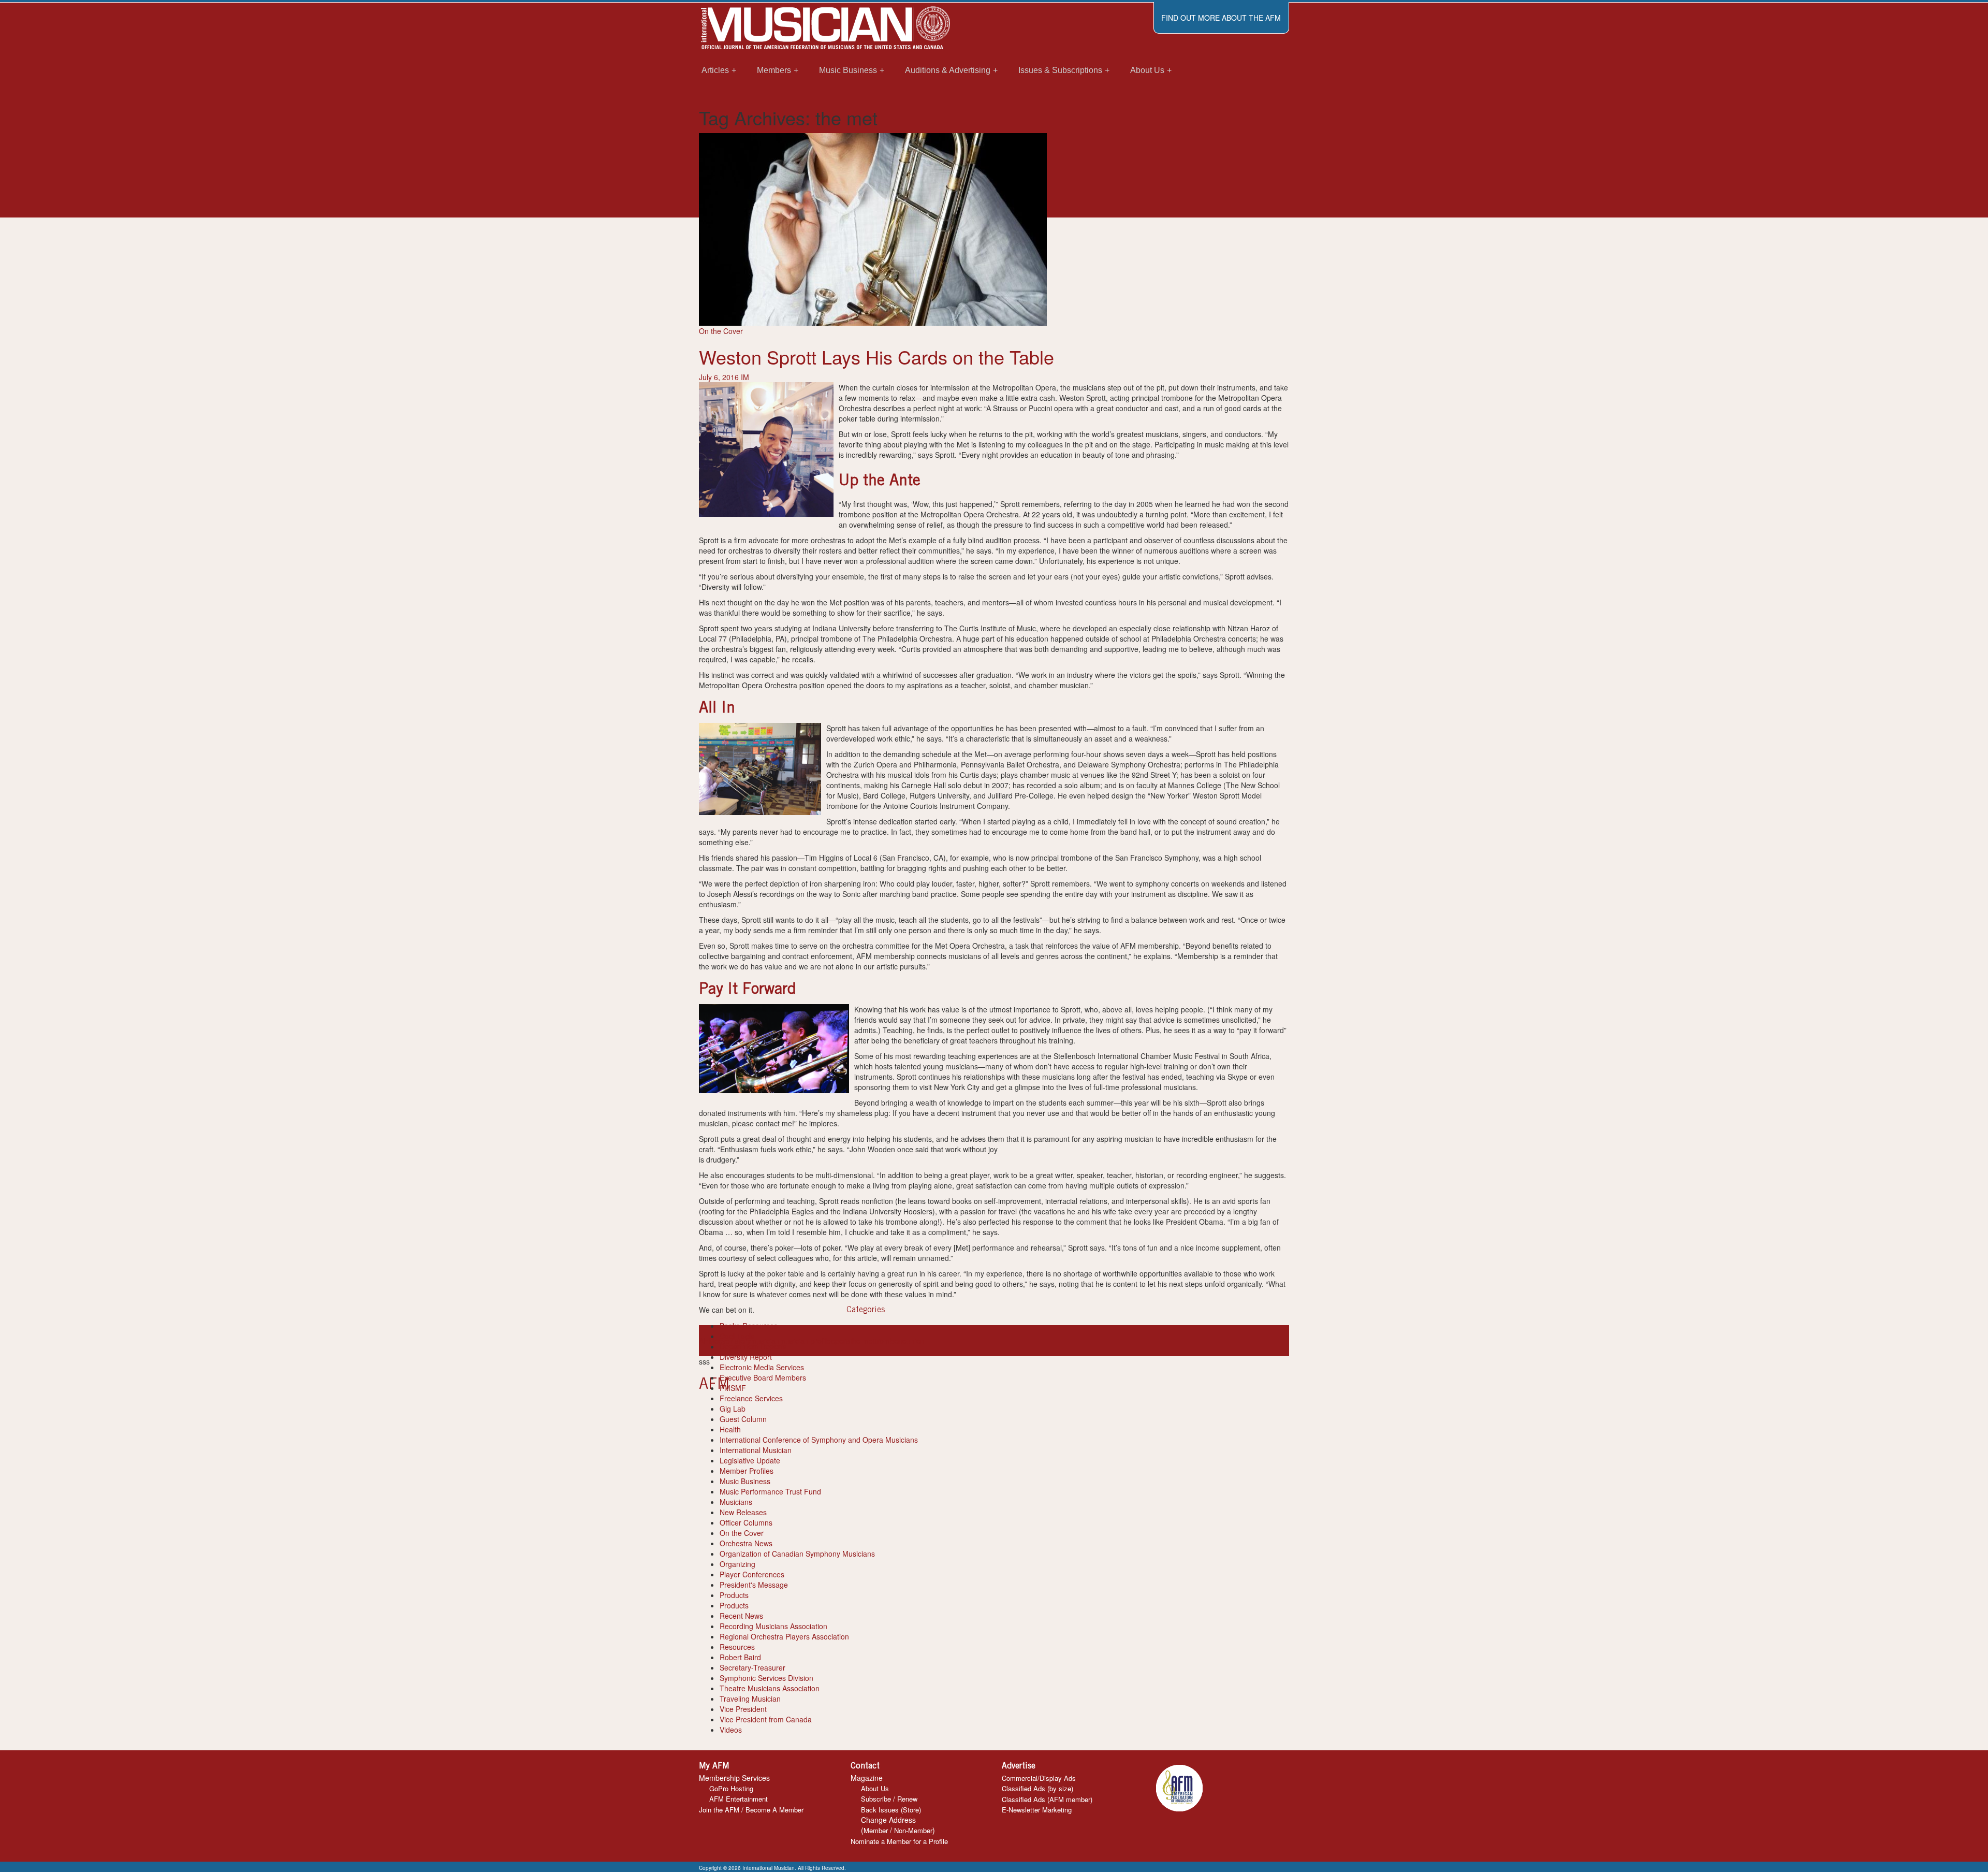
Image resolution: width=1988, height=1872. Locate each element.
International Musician (756, 1450)
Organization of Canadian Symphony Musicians (797, 1554)
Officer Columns (746, 1522)
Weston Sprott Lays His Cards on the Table (876, 357)
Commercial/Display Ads (1039, 1778)
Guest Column (743, 1419)
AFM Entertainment (739, 1799)
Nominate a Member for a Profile (899, 1841)
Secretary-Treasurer (752, 1667)
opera (840, 1341)
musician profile (805, 1341)
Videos (731, 1730)
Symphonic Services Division (766, 1678)
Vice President (743, 1709)
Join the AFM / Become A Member (751, 1810)
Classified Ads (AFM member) (1047, 1799)
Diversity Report (746, 1357)
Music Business (745, 1481)
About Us (875, 1788)
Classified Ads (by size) (1037, 1788)
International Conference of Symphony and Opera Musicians (819, 1440)
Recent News (741, 1616)
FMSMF (733, 1388)
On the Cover (721, 331)
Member (876, 1830)
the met (863, 1341)
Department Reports (753, 1346)
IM (745, 377)
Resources (737, 1647)
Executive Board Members (763, 1377)
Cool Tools (737, 1336)
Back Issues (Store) (891, 1810)
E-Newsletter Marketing (1037, 1810)
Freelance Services (751, 1398)
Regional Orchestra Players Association (784, 1636)
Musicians (736, 1502)
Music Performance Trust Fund (770, 1491)
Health (730, 1429)
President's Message (754, 1585)
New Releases (743, 1512)
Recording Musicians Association (773, 1626)
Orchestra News (746, 1543)
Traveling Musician (750, 1699)
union (916, 1341)
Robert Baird (740, 1657)
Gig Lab (733, 1409)
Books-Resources (749, 1326)
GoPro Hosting (731, 1788)
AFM (707, 1341)
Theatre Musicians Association (770, 1688)
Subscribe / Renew (889, 1799)
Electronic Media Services (762, 1367)
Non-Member (913, 1830)
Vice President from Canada (766, 1719)
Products (734, 1595)
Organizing (737, 1564)
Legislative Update (750, 1460)
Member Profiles (747, 1471)
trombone (891, 1341)
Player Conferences (752, 1574)
